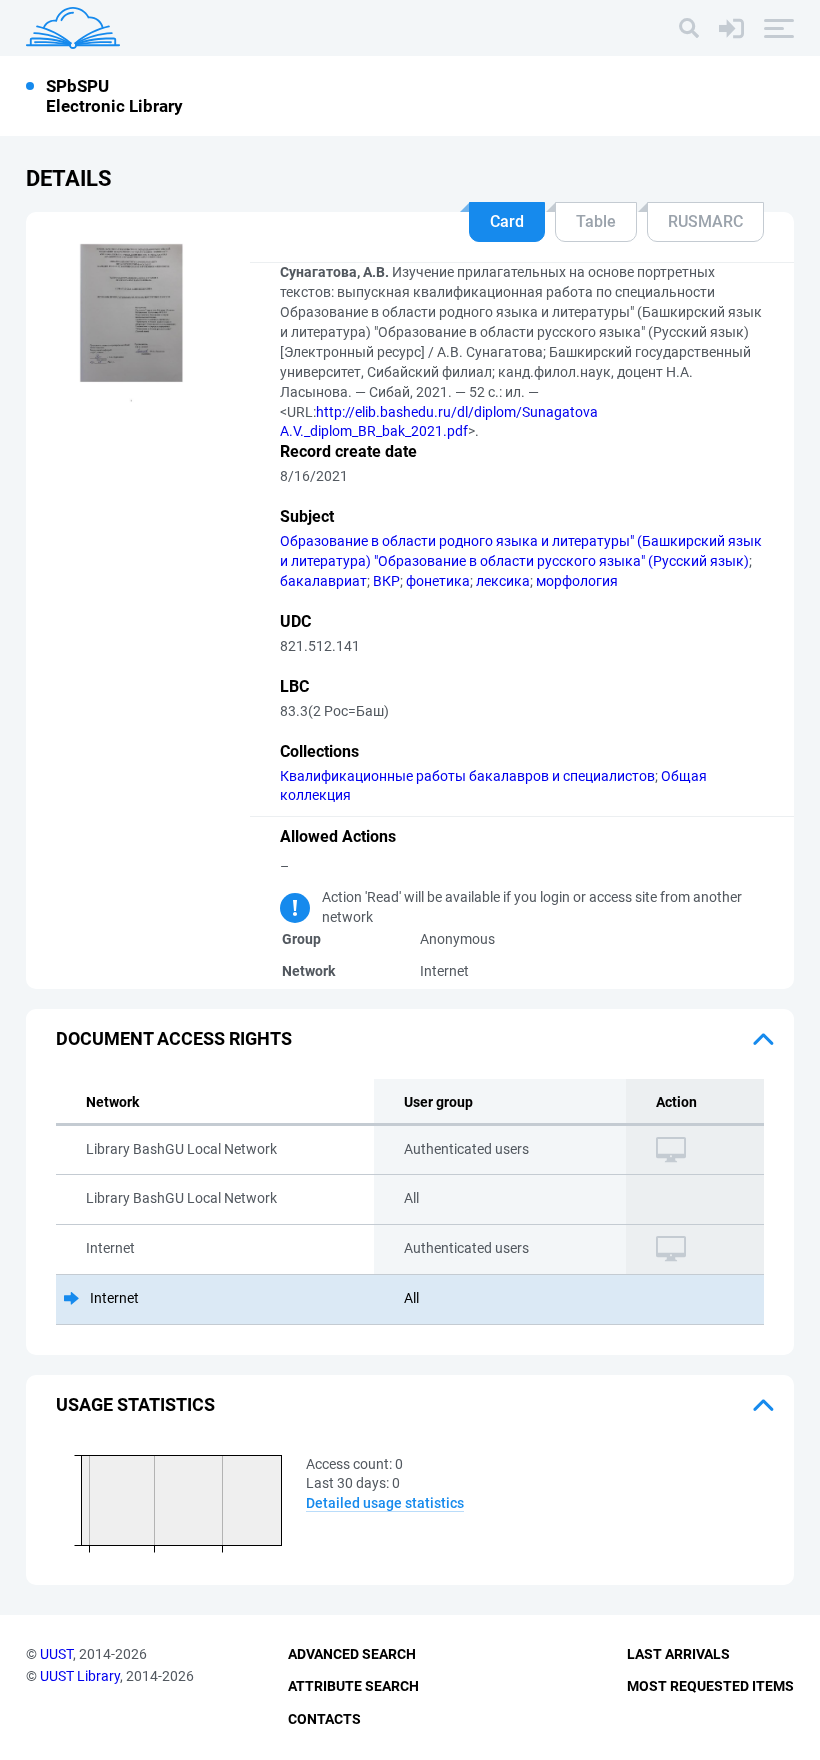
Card (507, 221)
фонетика (438, 581)
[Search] (689, 28)
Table (596, 221)
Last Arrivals (678, 1654)
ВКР (386, 581)
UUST (56, 1654)
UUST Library (80, 1676)
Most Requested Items (710, 1686)
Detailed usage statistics (385, 1503)
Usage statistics (135, 1404)
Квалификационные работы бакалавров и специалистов (467, 776)
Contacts (324, 1719)
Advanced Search (352, 1654)
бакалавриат (323, 581)
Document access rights (174, 1038)
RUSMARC (705, 221)
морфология (577, 581)
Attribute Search (353, 1686)
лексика (503, 581)
